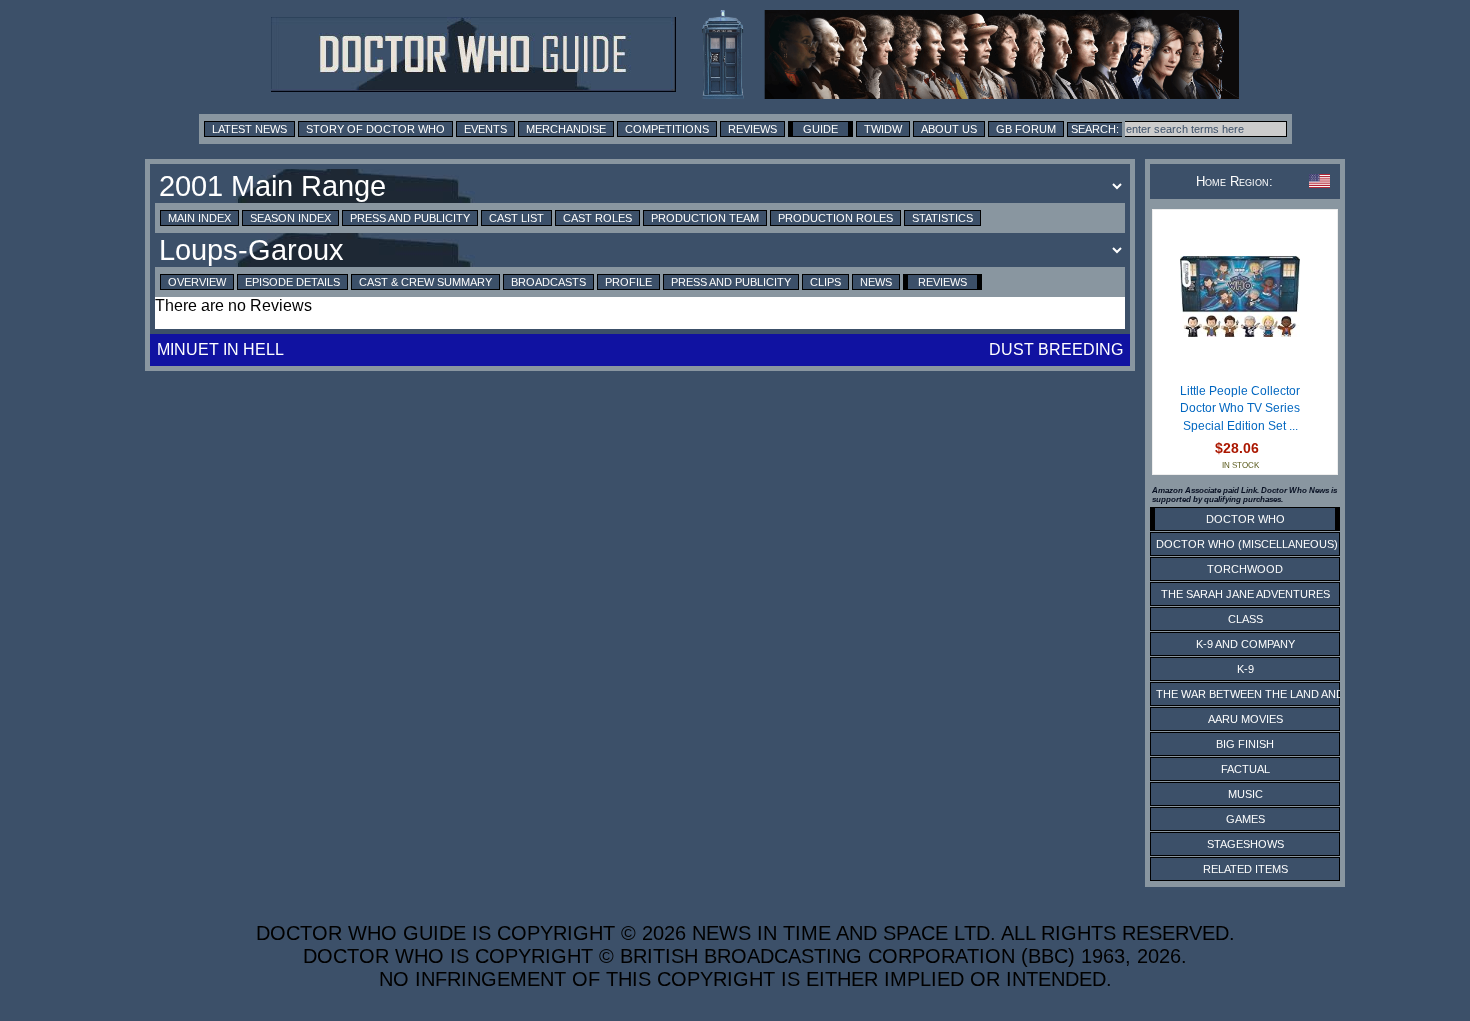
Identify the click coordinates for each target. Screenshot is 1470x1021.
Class (1245, 619)
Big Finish (1245, 744)
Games (1245, 819)
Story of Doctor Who (375, 129)
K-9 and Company (1245, 644)
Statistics (942, 218)
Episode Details (292, 282)
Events (485, 129)
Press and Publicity (410, 218)
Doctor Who (1245, 519)
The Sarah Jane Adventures (1245, 594)
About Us (949, 129)
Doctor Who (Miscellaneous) (1247, 544)
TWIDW (883, 129)
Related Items (1245, 869)
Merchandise (566, 129)
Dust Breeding (1056, 349)
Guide (820, 129)
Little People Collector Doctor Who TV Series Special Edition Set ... (1240, 408)
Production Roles (835, 218)
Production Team (705, 218)
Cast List (516, 218)
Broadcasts (548, 282)
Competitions (667, 129)
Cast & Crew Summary (425, 282)
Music (1245, 794)
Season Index (290, 218)
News (876, 282)
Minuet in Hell (220, 349)
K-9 (1245, 669)
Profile (628, 282)
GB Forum (1026, 129)
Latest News (249, 129)
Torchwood (1245, 569)
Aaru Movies (1245, 719)
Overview (197, 282)
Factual (1245, 769)
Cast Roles (597, 218)
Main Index (199, 218)
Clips (825, 282)
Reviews (752, 129)
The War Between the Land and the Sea (1274, 694)
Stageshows (1245, 844)
